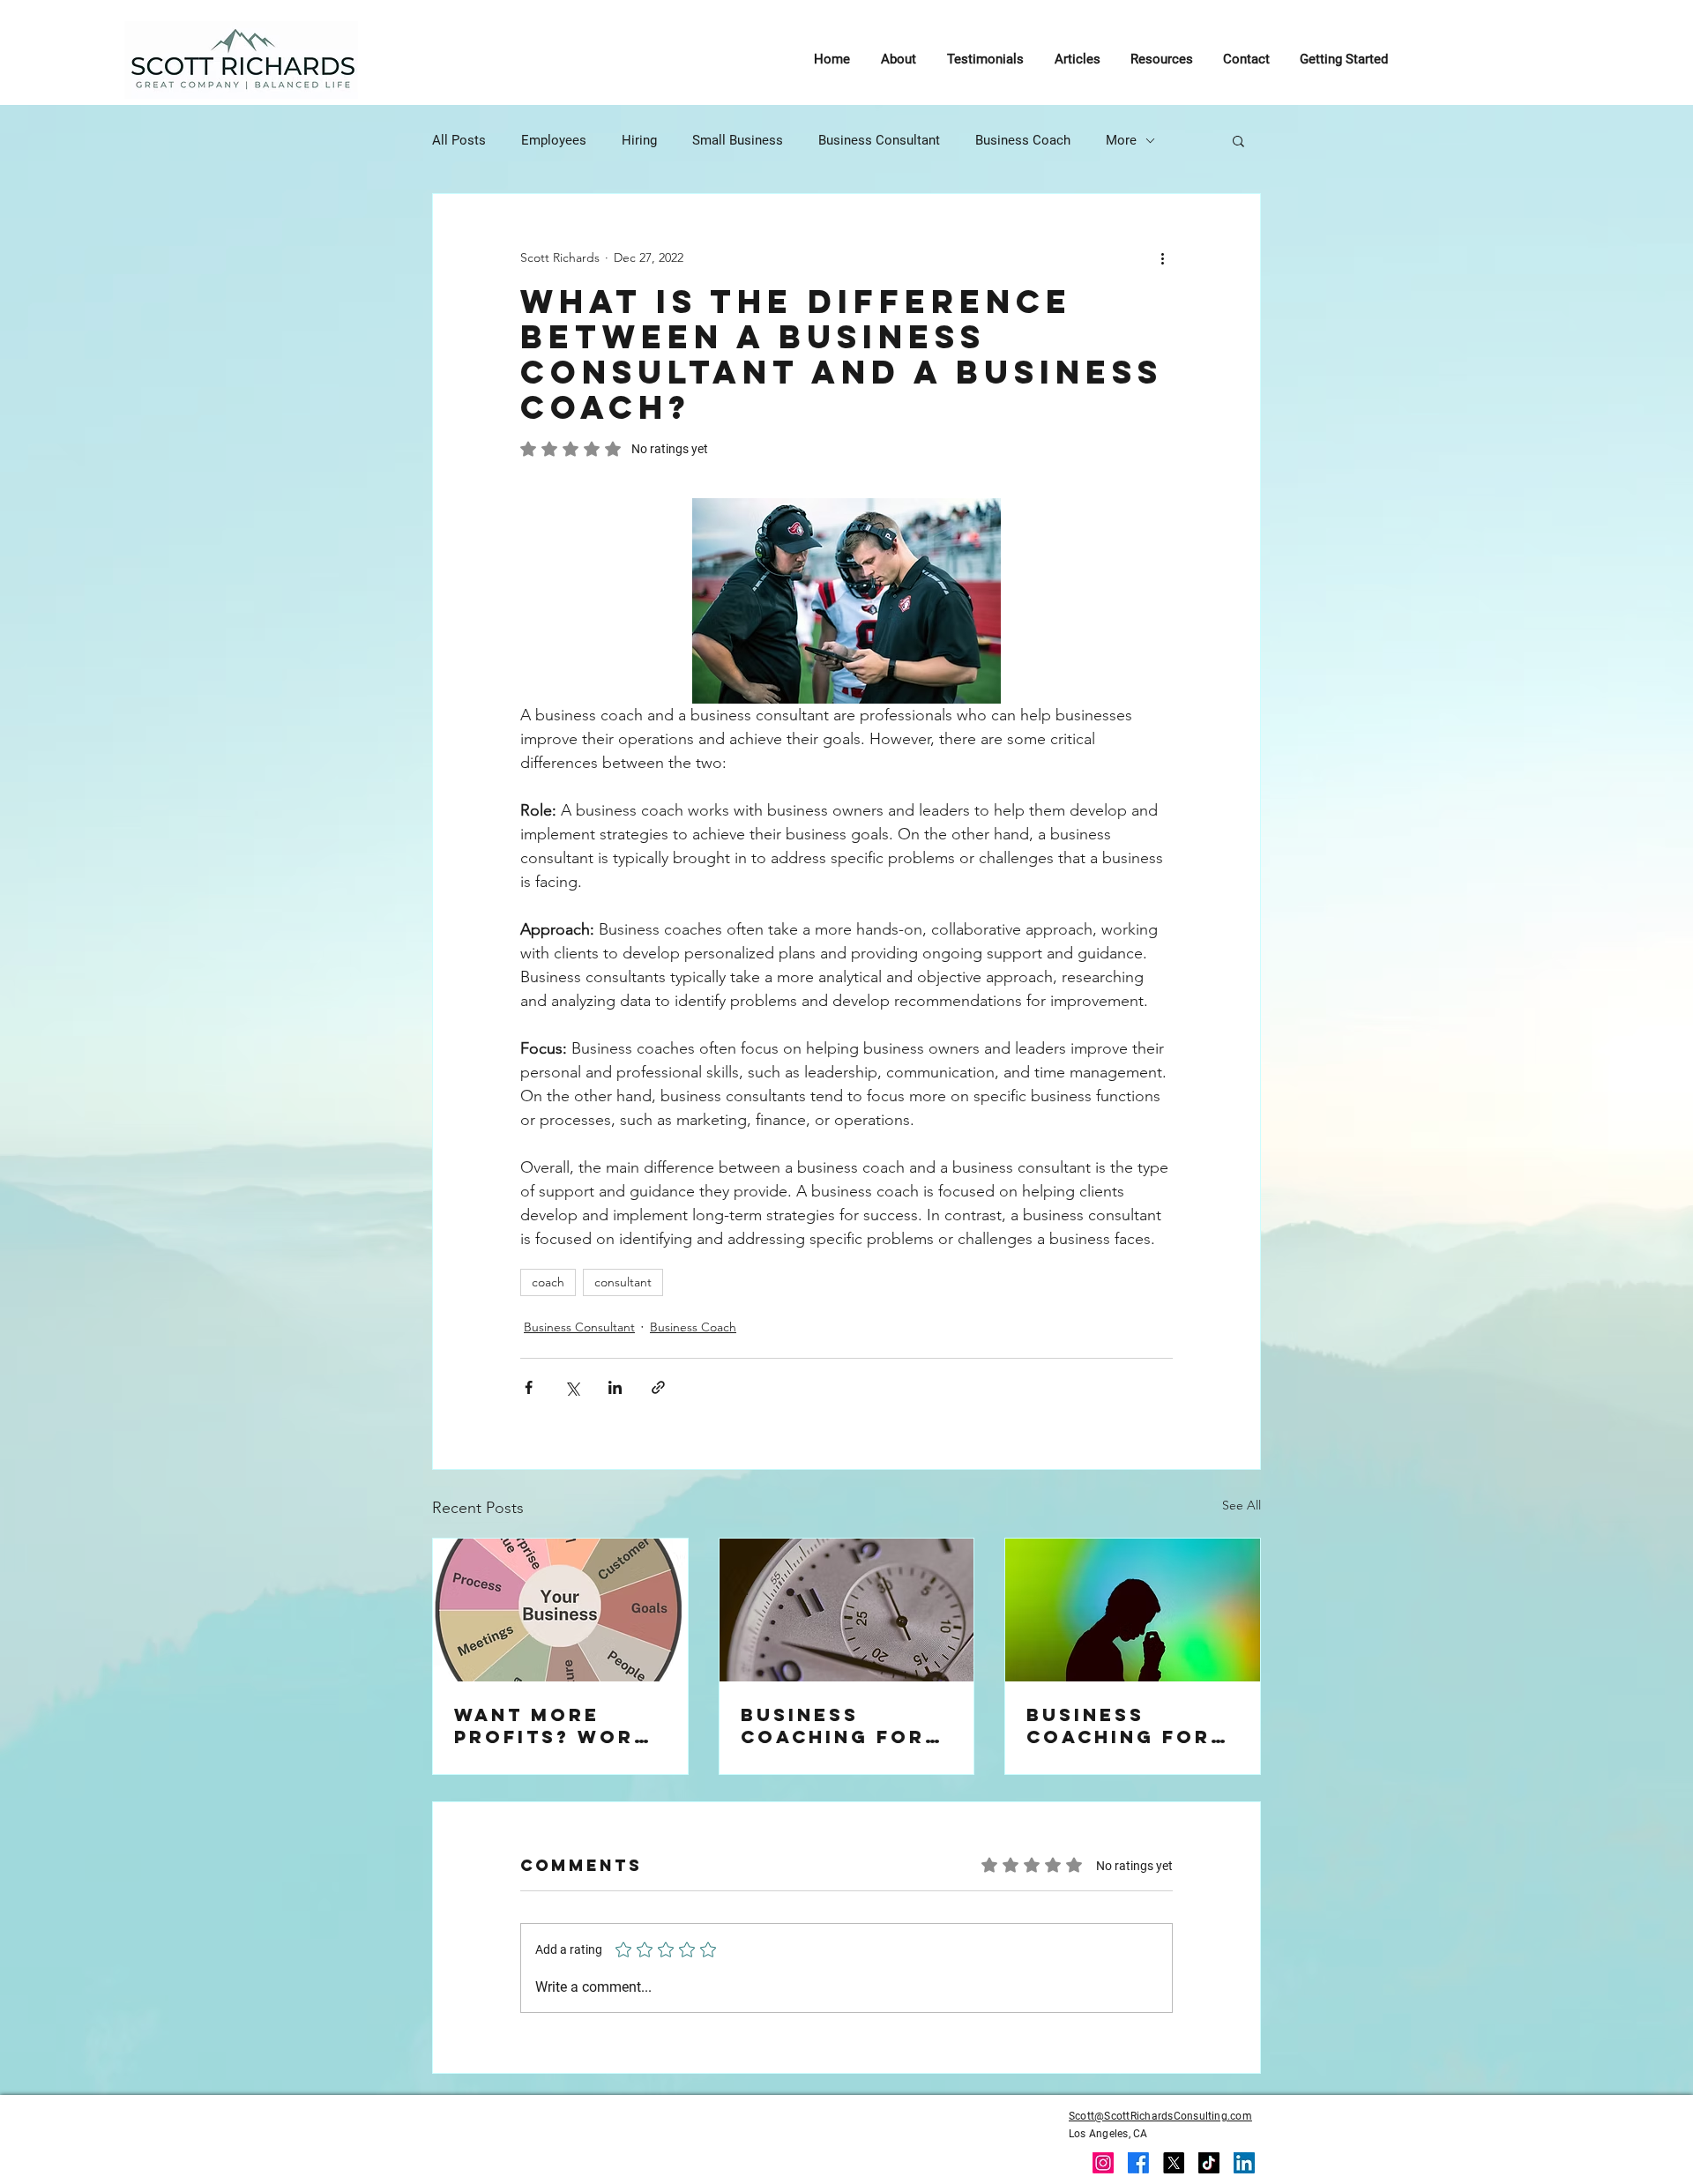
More (1121, 140)
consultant (623, 1282)
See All (1242, 1505)
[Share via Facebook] (529, 1387)
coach (548, 1282)
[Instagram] (1103, 2163)
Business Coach (1023, 140)
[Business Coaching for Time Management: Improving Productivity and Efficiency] (847, 1610)
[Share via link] (658, 1387)
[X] (1174, 2163)
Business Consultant (879, 140)
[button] (1238, 140)
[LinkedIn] (1244, 2163)
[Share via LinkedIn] (615, 1387)
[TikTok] (1209, 2163)
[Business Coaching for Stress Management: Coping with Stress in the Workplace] (1133, 1610)
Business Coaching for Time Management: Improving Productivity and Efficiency (841, 1726)
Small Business (738, 140)
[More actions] (1162, 257)
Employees (554, 140)
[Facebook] (1138, 2163)
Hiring (639, 140)
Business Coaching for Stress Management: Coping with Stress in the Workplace (1119, 1726)
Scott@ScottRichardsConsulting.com (1160, 2116)
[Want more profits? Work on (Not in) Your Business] (560, 1610)
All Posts (459, 140)
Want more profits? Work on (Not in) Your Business (552, 1726)
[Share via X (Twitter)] (572, 1387)
